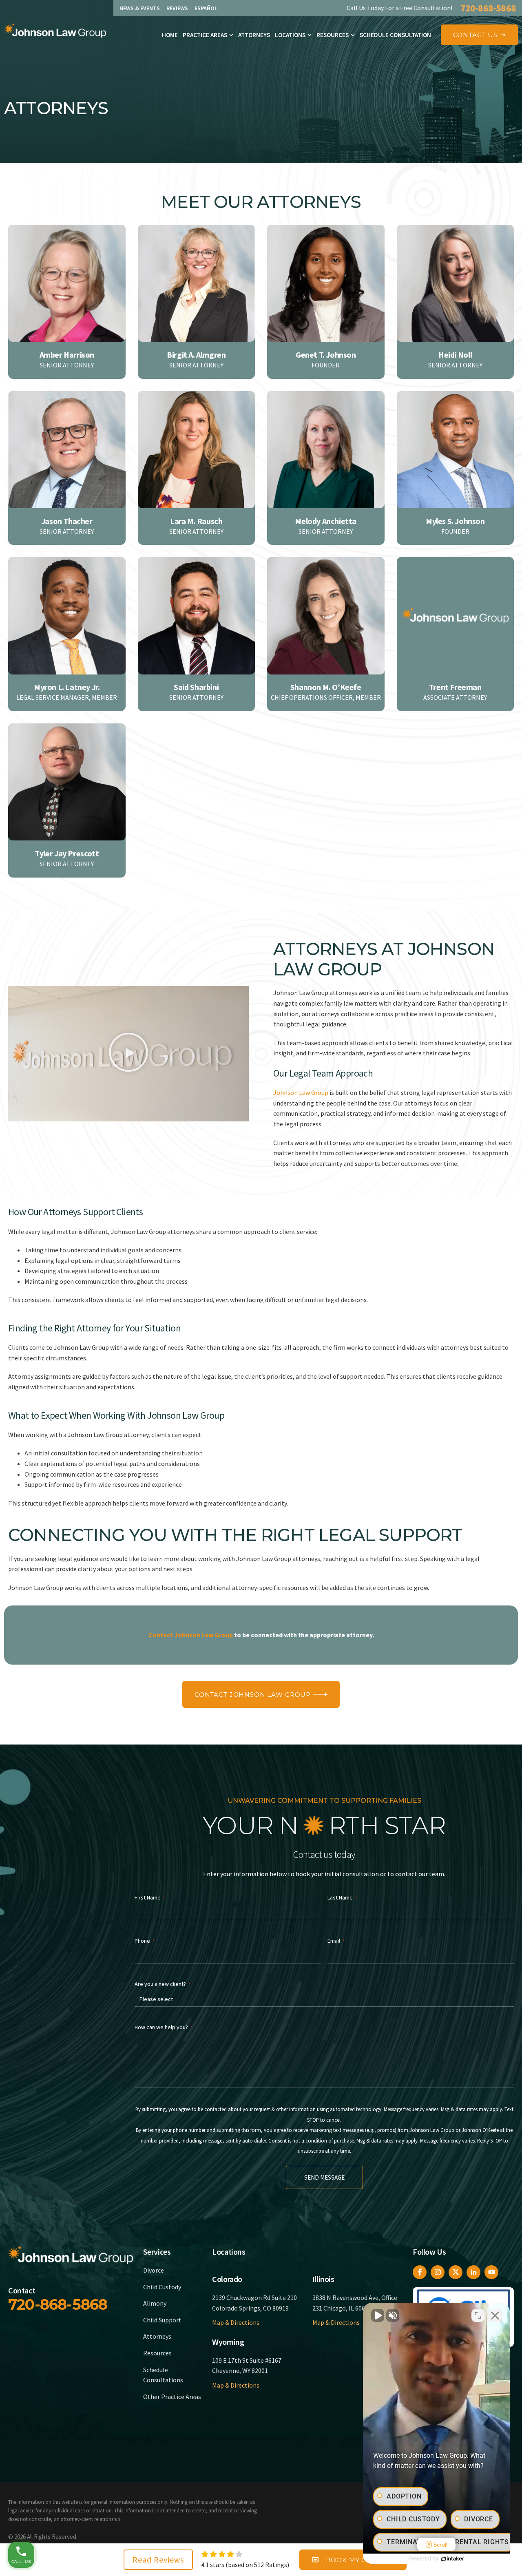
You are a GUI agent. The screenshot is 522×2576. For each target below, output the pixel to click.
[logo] (55, 31)
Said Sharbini (196, 687)
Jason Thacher (67, 521)
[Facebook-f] (420, 2272)
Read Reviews (158, 2559)
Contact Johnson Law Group (191, 1635)
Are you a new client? (163, 1984)
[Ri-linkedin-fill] (473, 2272)
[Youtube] (491, 2272)
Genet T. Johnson (326, 355)
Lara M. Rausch (196, 521)
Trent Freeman (455, 687)
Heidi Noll (455, 355)
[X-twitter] (456, 2272)
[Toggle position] (478, 2315)
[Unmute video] (378, 2315)
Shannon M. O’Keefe (326, 687)
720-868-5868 (488, 8)
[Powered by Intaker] (453, 2559)
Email (336, 1941)
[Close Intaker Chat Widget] (495, 2315)
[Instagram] (438, 2272)
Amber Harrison (67, 355)
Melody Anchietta (326, 521)
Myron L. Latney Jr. (67, 687)
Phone (145, 1941)
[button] (128, 1054)
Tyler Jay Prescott (67, 853)
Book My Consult (360, 2560)
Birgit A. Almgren (196, 355)
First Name (150, 1897)
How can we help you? (164, 2027)
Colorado (227, 2279)
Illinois (323, 2279)
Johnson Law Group (301, 1092)
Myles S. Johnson (455, 521)
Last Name (342, 1897)
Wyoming (228, 2342)
